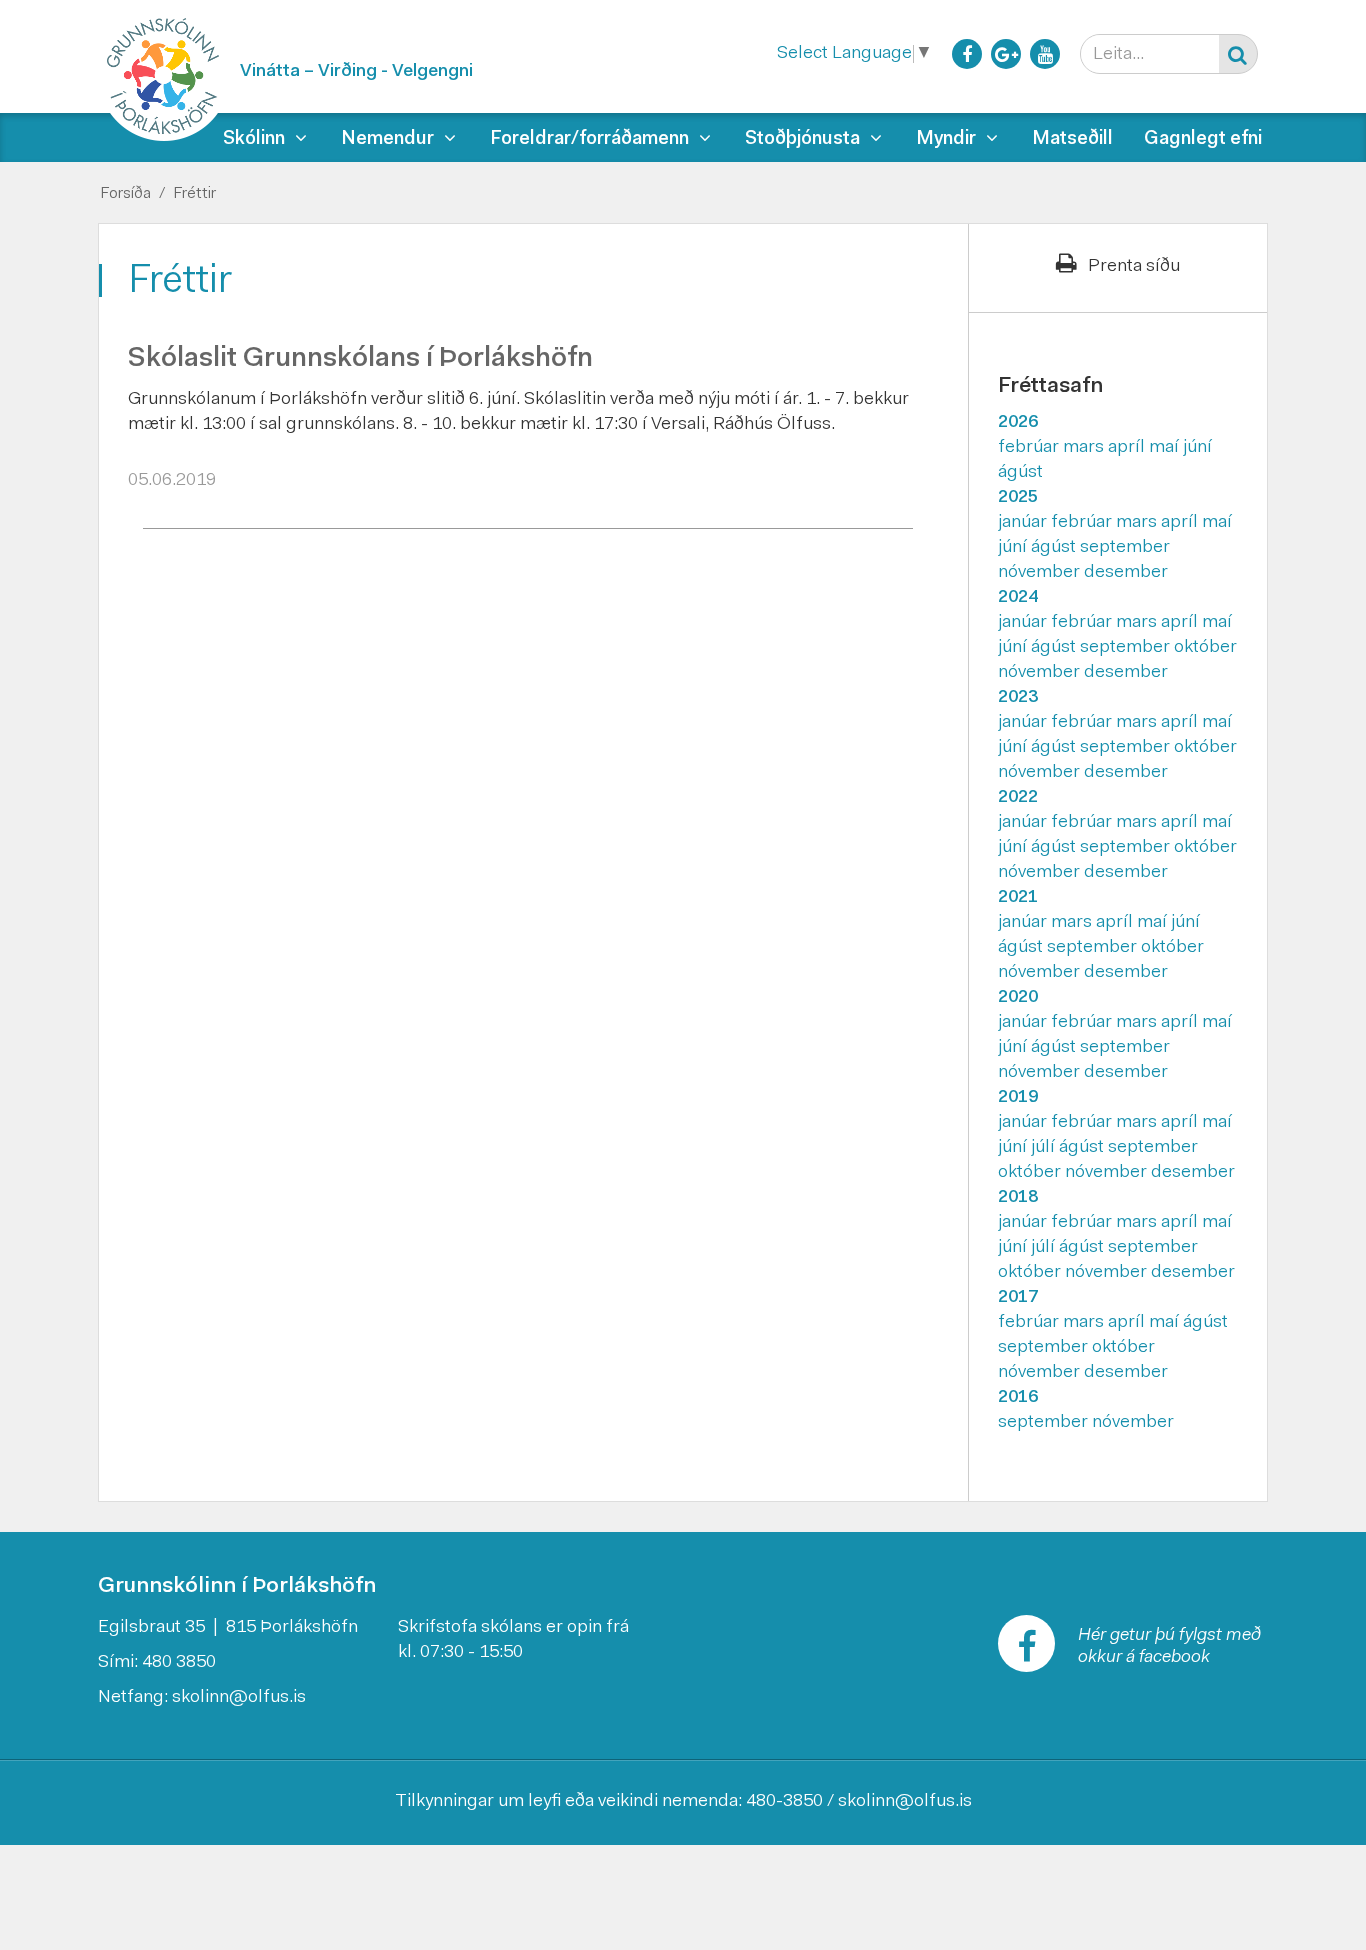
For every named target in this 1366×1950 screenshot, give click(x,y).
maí (1166, 448)
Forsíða (125, 194)
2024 (1018, 598)
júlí (1045, 1148)
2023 (1018, 698)
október (1205, 648)
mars (1085, 448)
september (1125, 548)
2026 (1018, 423)
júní (1197, 448)
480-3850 (784, 1802)
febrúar (1030, 448)
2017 (1018, 1298)
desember (1126, 573)
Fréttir (194, 194)
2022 (1018, 798)
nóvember (1041, 573)
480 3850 (179, 1663)
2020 (1018, 998)
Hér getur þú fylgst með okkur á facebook (1169, 1647)
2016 (1018, 1398)
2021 (1018, 898)
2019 (1018, 1098)
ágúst (1020, 473)
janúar (1024, 523)
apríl (1128, 448)
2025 (1018, 498)
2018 (1018, 1198)
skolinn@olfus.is (239, 1698)
